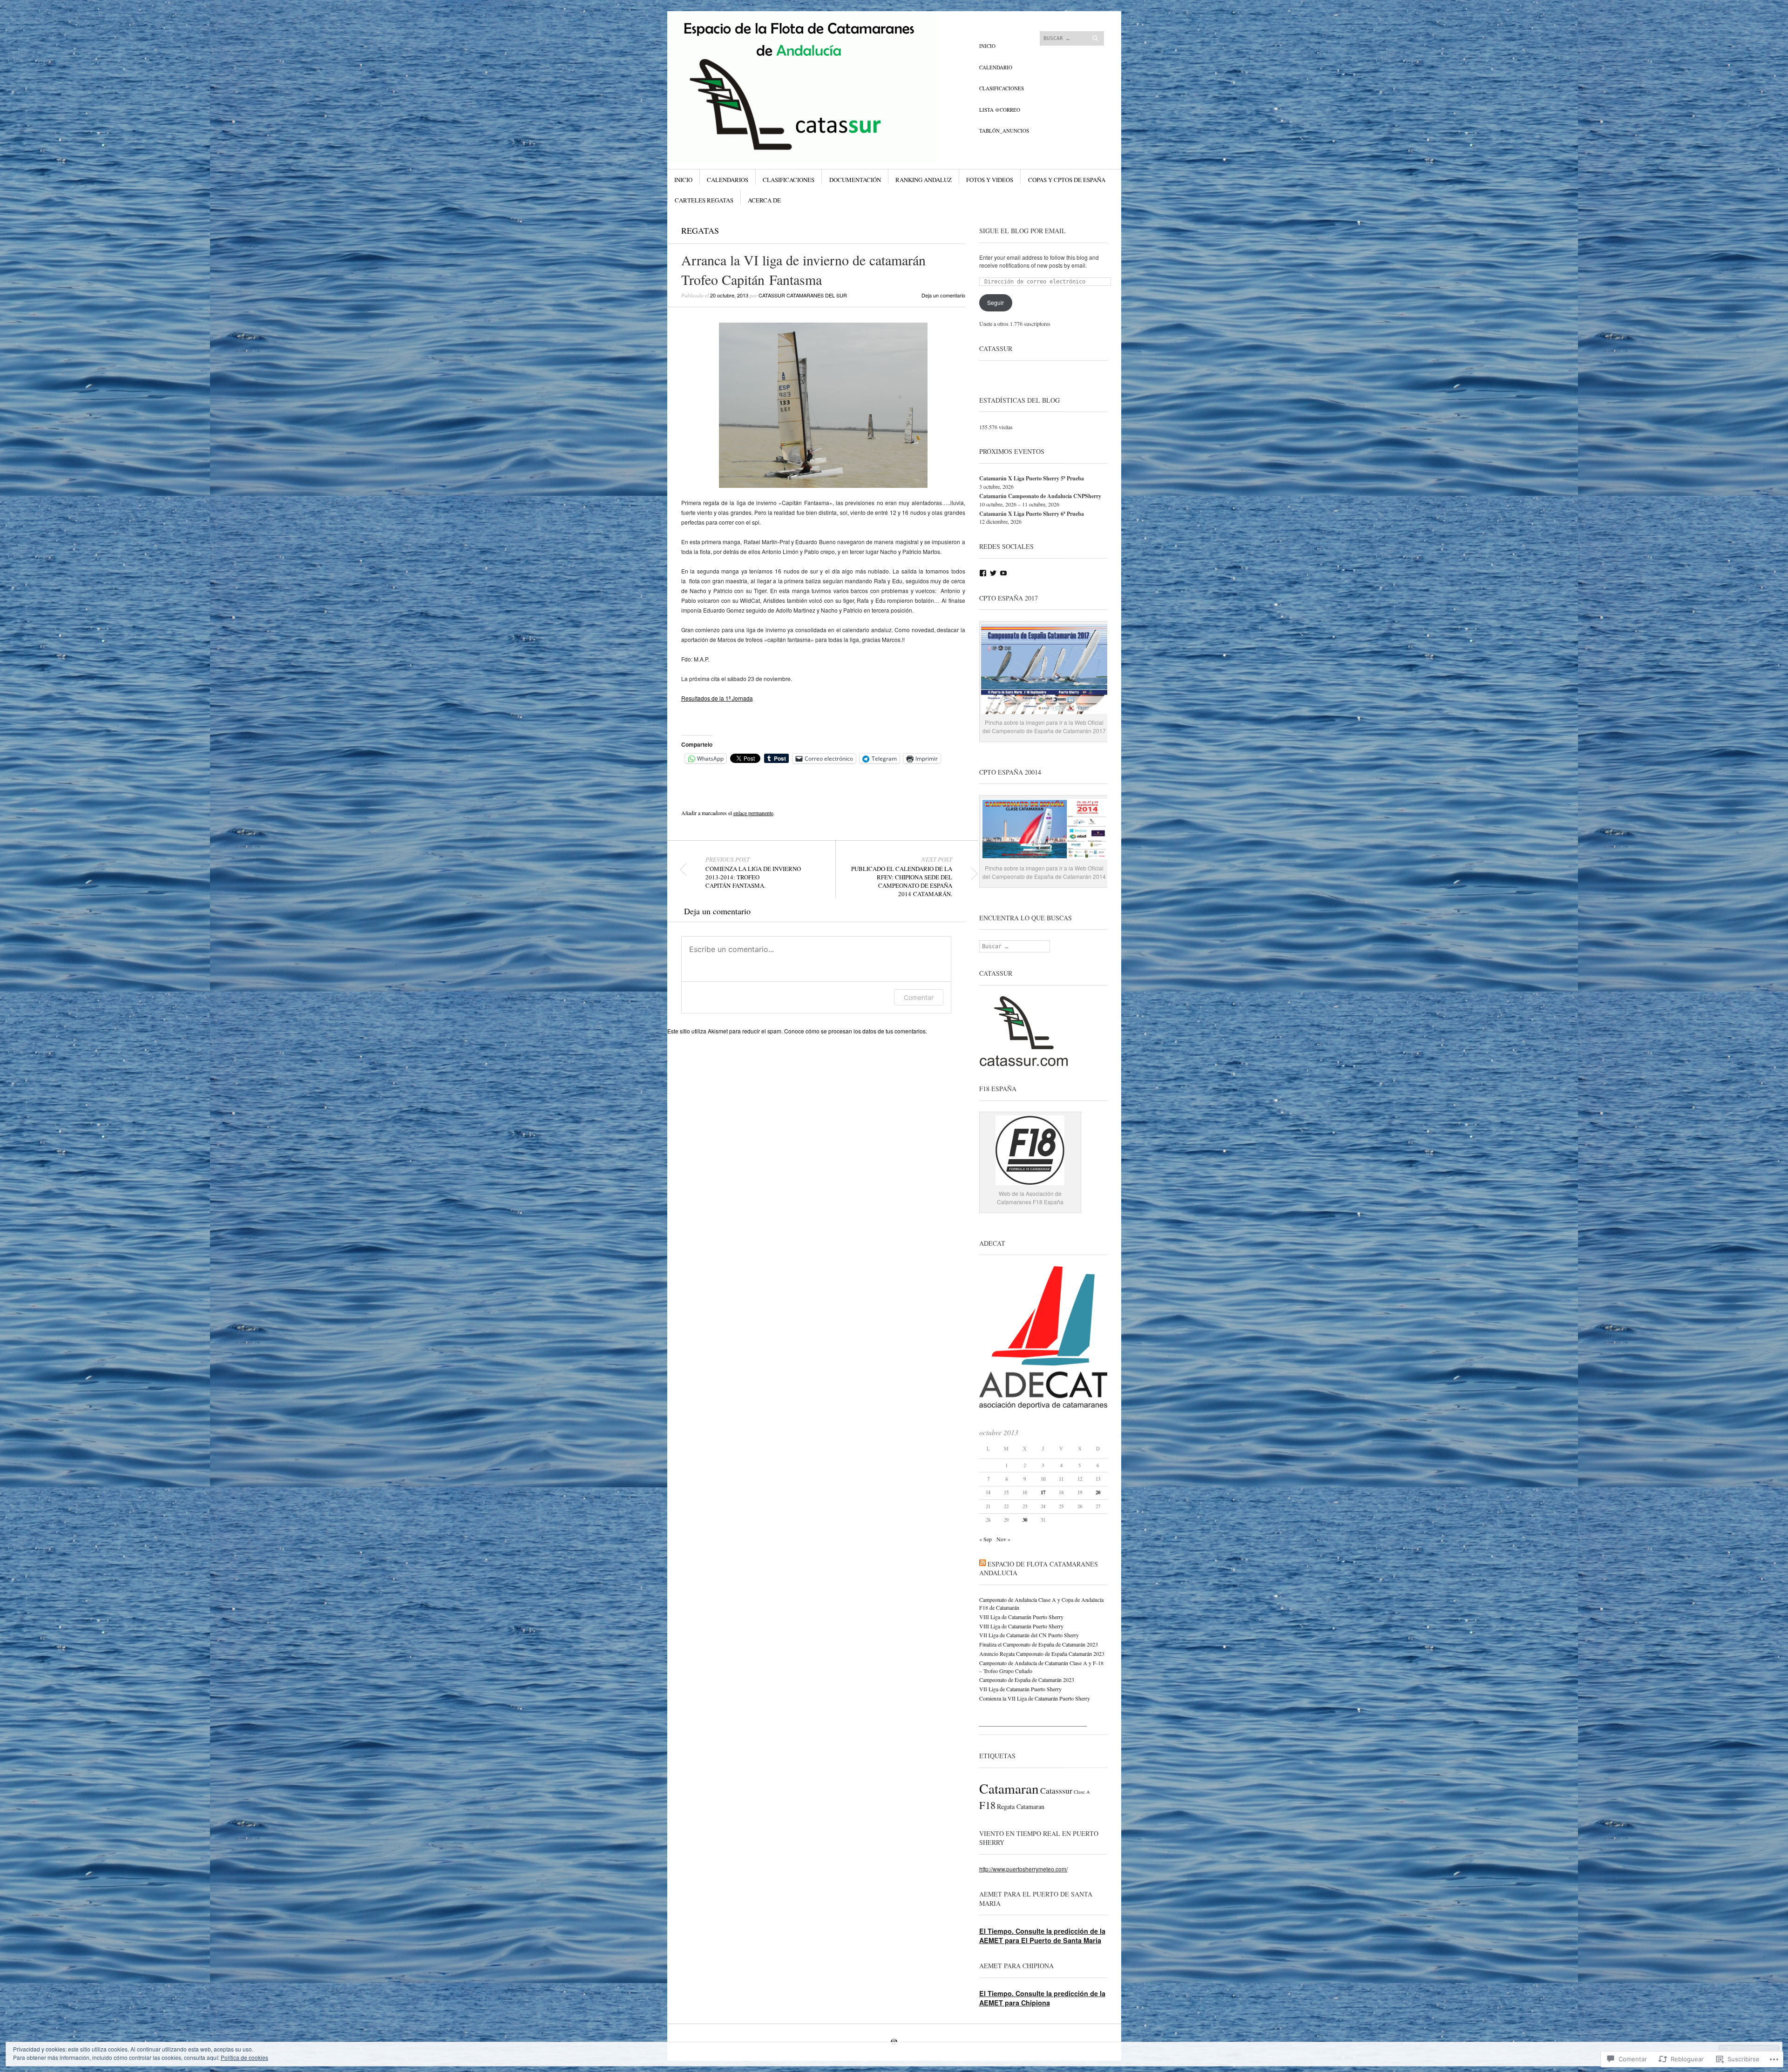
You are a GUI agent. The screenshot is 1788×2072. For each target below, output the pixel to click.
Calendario (996, 67)
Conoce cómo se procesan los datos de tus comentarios (855, 1031)
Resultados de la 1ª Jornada (717, 698)
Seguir (996, 302)
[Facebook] (983, 573)
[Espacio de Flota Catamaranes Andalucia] (824, 46)
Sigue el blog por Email (1023, 231)
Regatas (700, 230)
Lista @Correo (1000, 110)
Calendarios (728, 180)
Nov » (1003, 1539)
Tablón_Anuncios (1004, 131)
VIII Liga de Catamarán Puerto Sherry (1021, 1617)
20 (1098, 1492)
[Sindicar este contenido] (982, 1564)
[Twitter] (993, 573)
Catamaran (1009, 1788)
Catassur (996, 348)
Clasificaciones (1002, 88)
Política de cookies (244, 2057)
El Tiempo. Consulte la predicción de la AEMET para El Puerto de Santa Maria (1042, 1936)
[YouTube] (1003, 573)
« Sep (985, 1539)
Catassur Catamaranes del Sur (803, 295)
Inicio (987, 46)
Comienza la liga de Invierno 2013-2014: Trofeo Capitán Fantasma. (753, 872)
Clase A (1082, 1792)
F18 (987, 1805)
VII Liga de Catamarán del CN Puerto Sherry (1029, 1635)
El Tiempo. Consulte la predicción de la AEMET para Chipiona (1042, 1998)
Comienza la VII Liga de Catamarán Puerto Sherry (1035, 1698)
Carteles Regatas (704, 200)
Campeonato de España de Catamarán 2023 (1027, 1680)
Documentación (855, 180)
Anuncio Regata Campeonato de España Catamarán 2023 (1042, 1654)
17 (1043, 1492)
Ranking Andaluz (924, 180)
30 (1025, 1520)
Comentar (919, 997)
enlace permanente (753, 813)
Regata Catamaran (1021, 1806)
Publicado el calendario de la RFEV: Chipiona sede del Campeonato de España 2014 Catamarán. (902, 877)
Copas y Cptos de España (1067, 180)
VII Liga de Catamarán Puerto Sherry (1020, 1689)
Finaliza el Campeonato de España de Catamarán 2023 (1039, 1644)
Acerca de (764, 200)
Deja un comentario (943, 295)
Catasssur (1056, 1791)
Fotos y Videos (990, 180)
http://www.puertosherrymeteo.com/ (1023, 1869)
